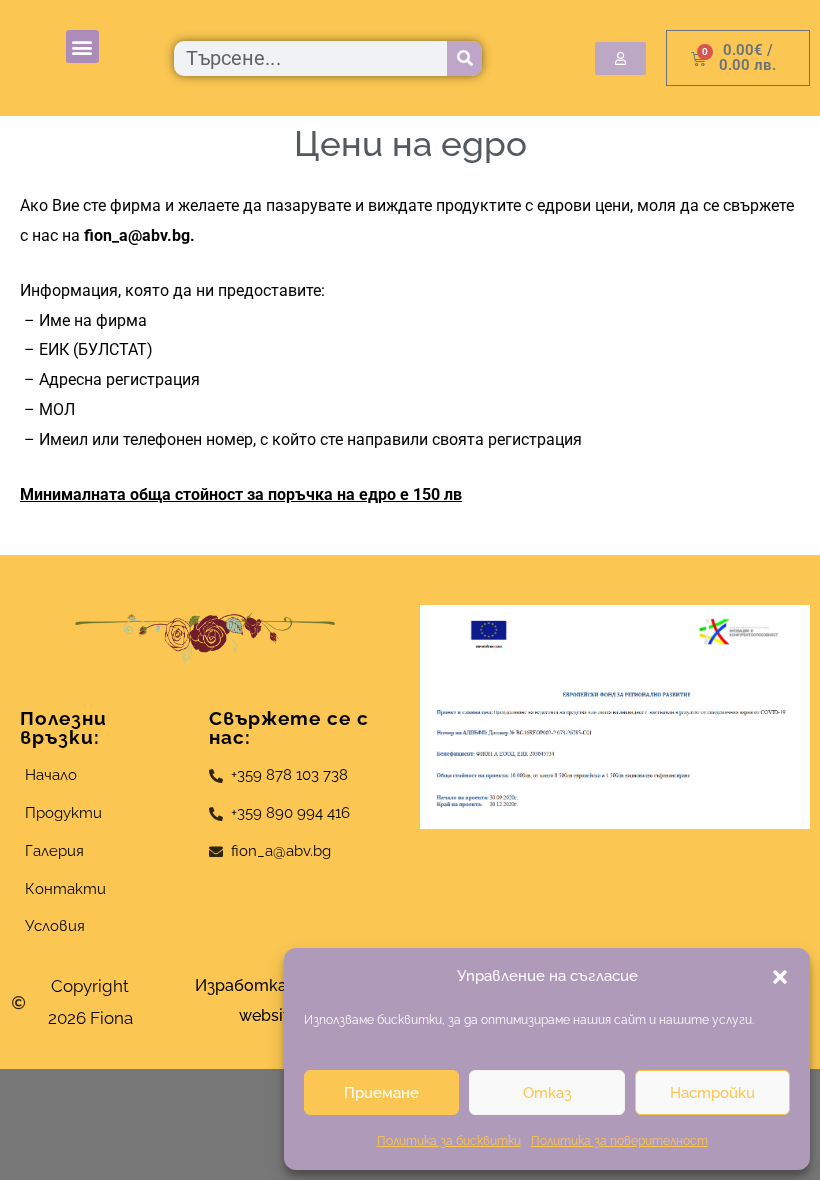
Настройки (712, 1093)
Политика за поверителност (619, 1141)
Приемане (381, 1093)
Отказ (547, 1093)
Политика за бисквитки (449, 1141)
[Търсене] (464, 58)
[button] (780, 977)
